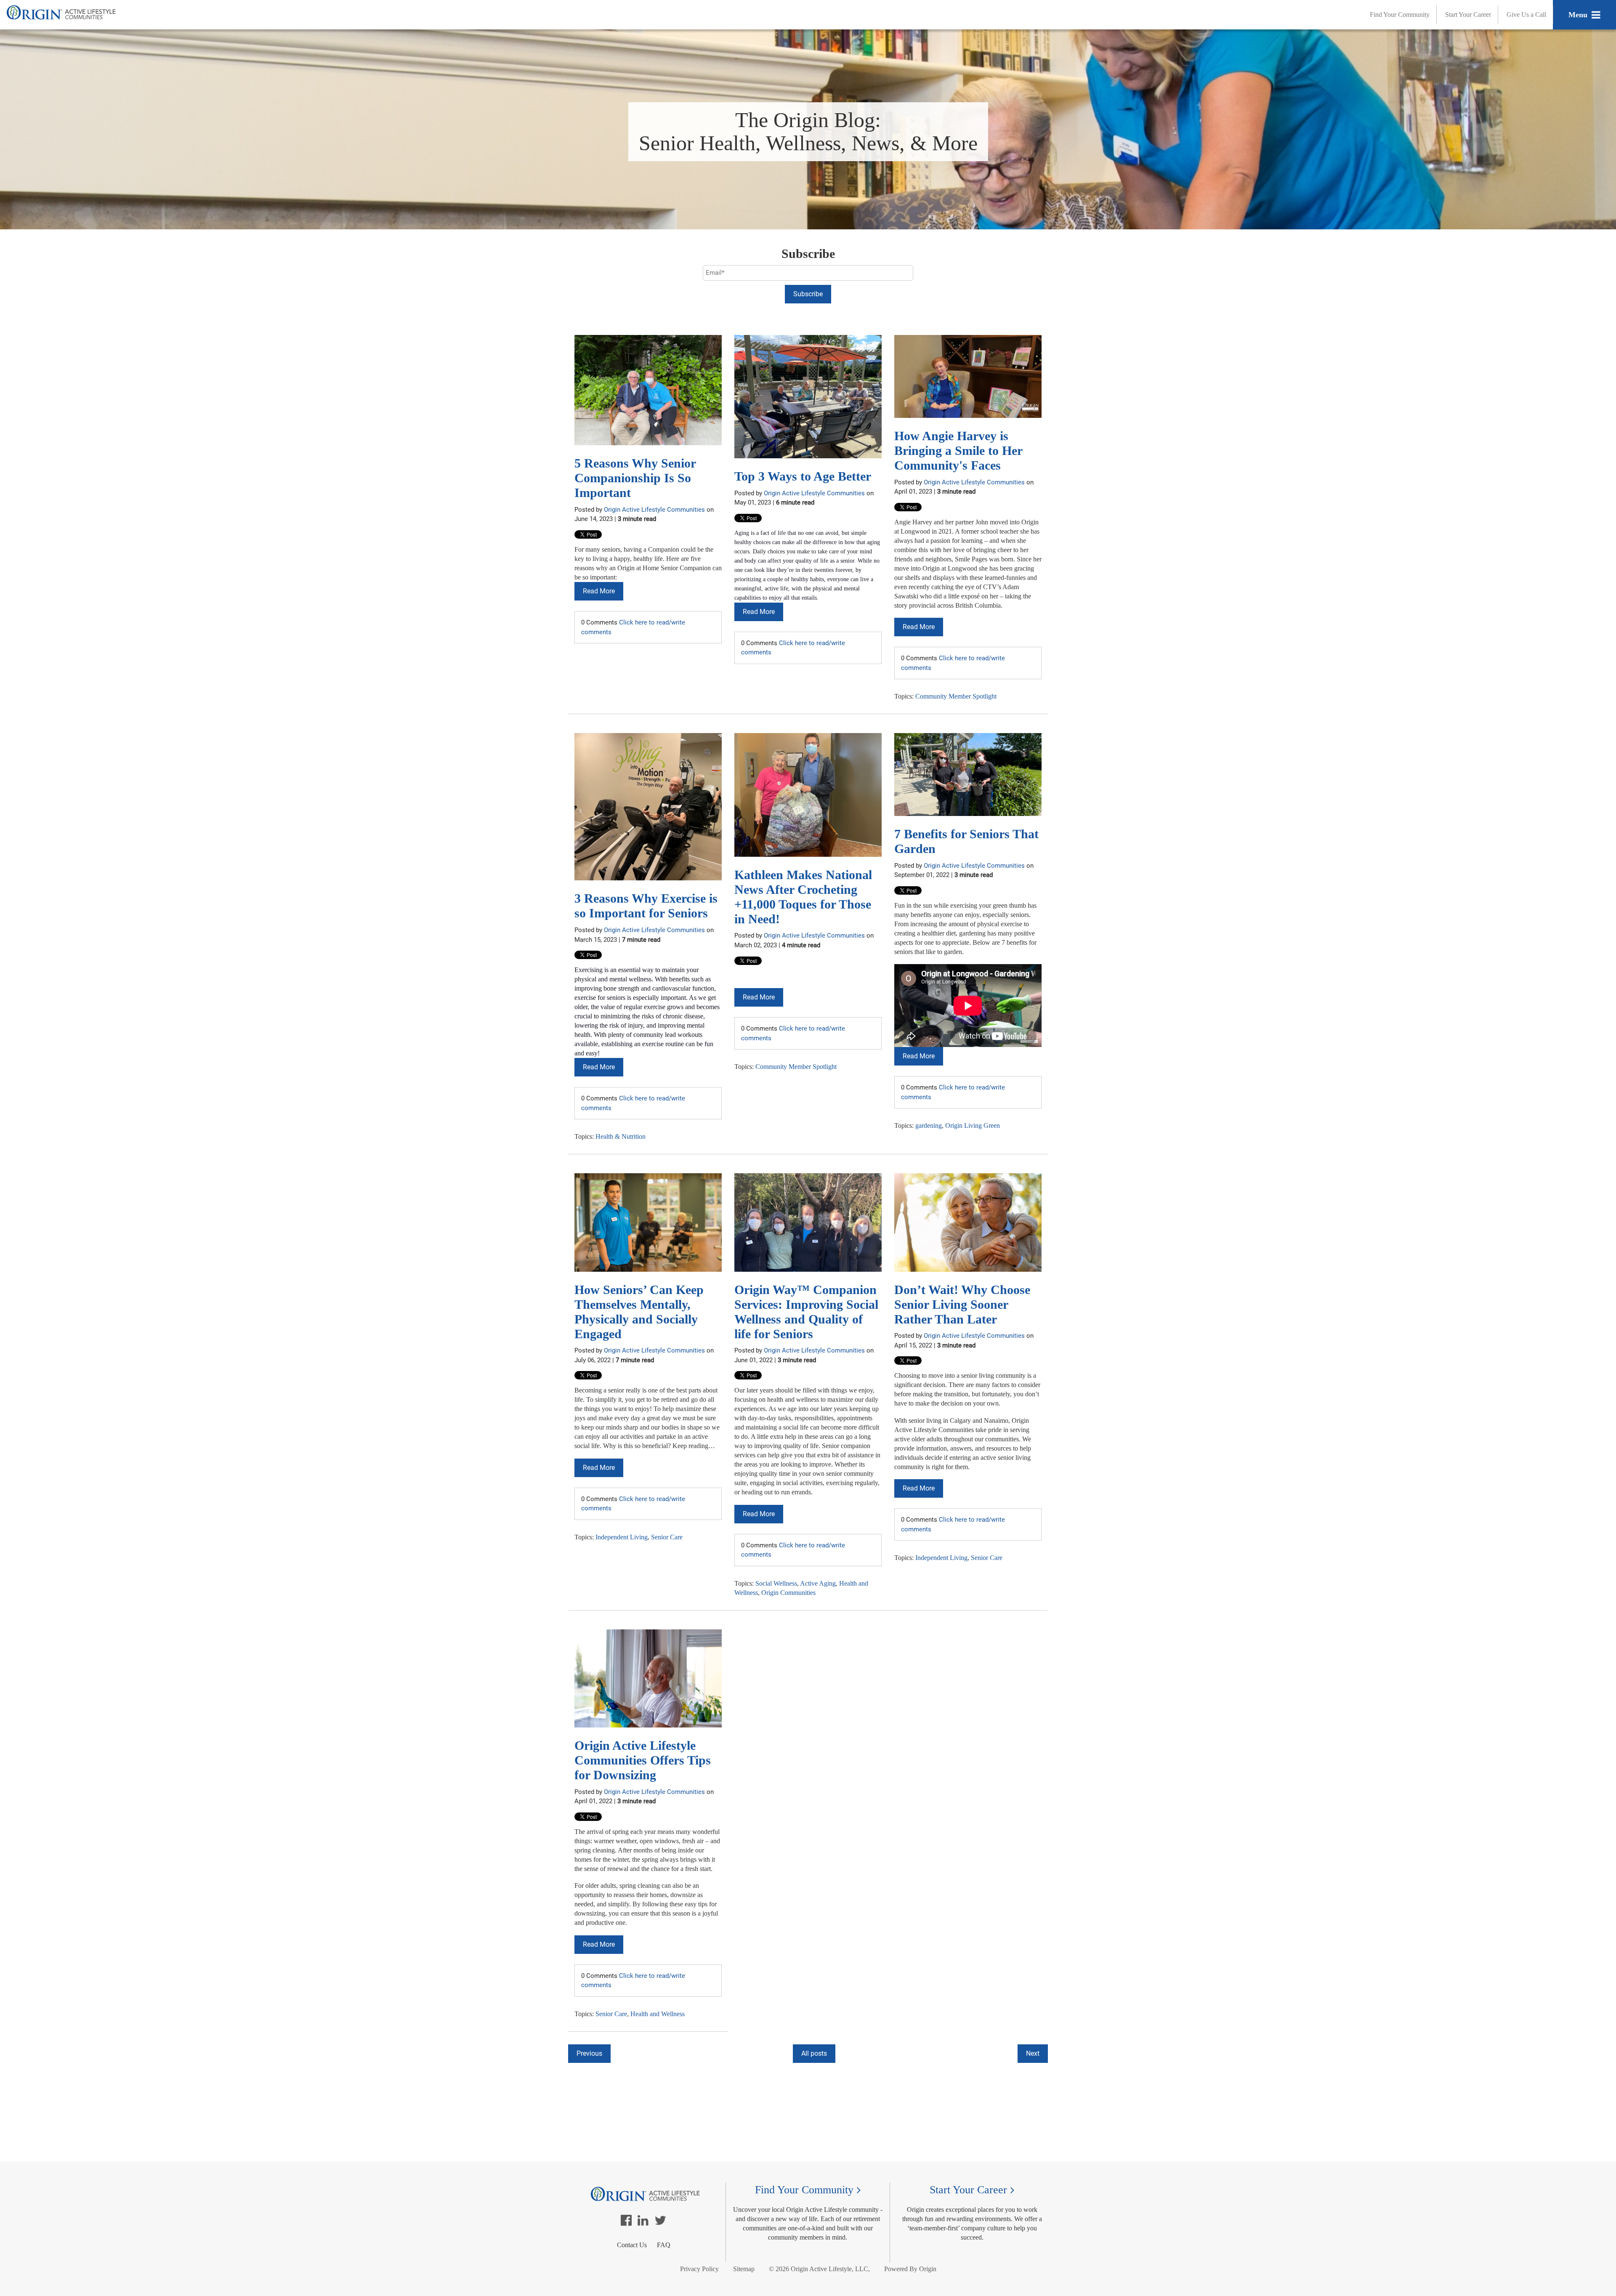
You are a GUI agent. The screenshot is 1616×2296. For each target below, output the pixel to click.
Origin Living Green (973, 1125)
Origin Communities (788, 1593)
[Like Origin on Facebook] (626, 2223)
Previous (589, 2053)
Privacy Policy (699, 2269)
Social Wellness (776, 1583)
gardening (929, 1125)
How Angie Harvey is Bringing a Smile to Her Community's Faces (958, 450)
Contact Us (632, 2245)
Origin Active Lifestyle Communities (654, 510)
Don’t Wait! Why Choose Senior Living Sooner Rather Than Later (962, 1304)
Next (1033, 2053)
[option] (808, 2072)
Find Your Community (1400, 15)
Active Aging (818, 1583)
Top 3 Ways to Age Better (803, 476)
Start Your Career (1468, 15)
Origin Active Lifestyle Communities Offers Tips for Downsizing (643, 1760)
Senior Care (667, 1537)
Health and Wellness (658, 2014)
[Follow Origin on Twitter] (660, 2223)
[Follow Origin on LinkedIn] (643, 2223)
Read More (599, 591)
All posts (814, 2053)
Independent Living (622, 1537)
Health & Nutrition (621, 1136)
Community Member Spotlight (956, 696)
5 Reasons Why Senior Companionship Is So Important (635, 478)
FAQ (664, 2245)
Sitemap (744, 2269)
